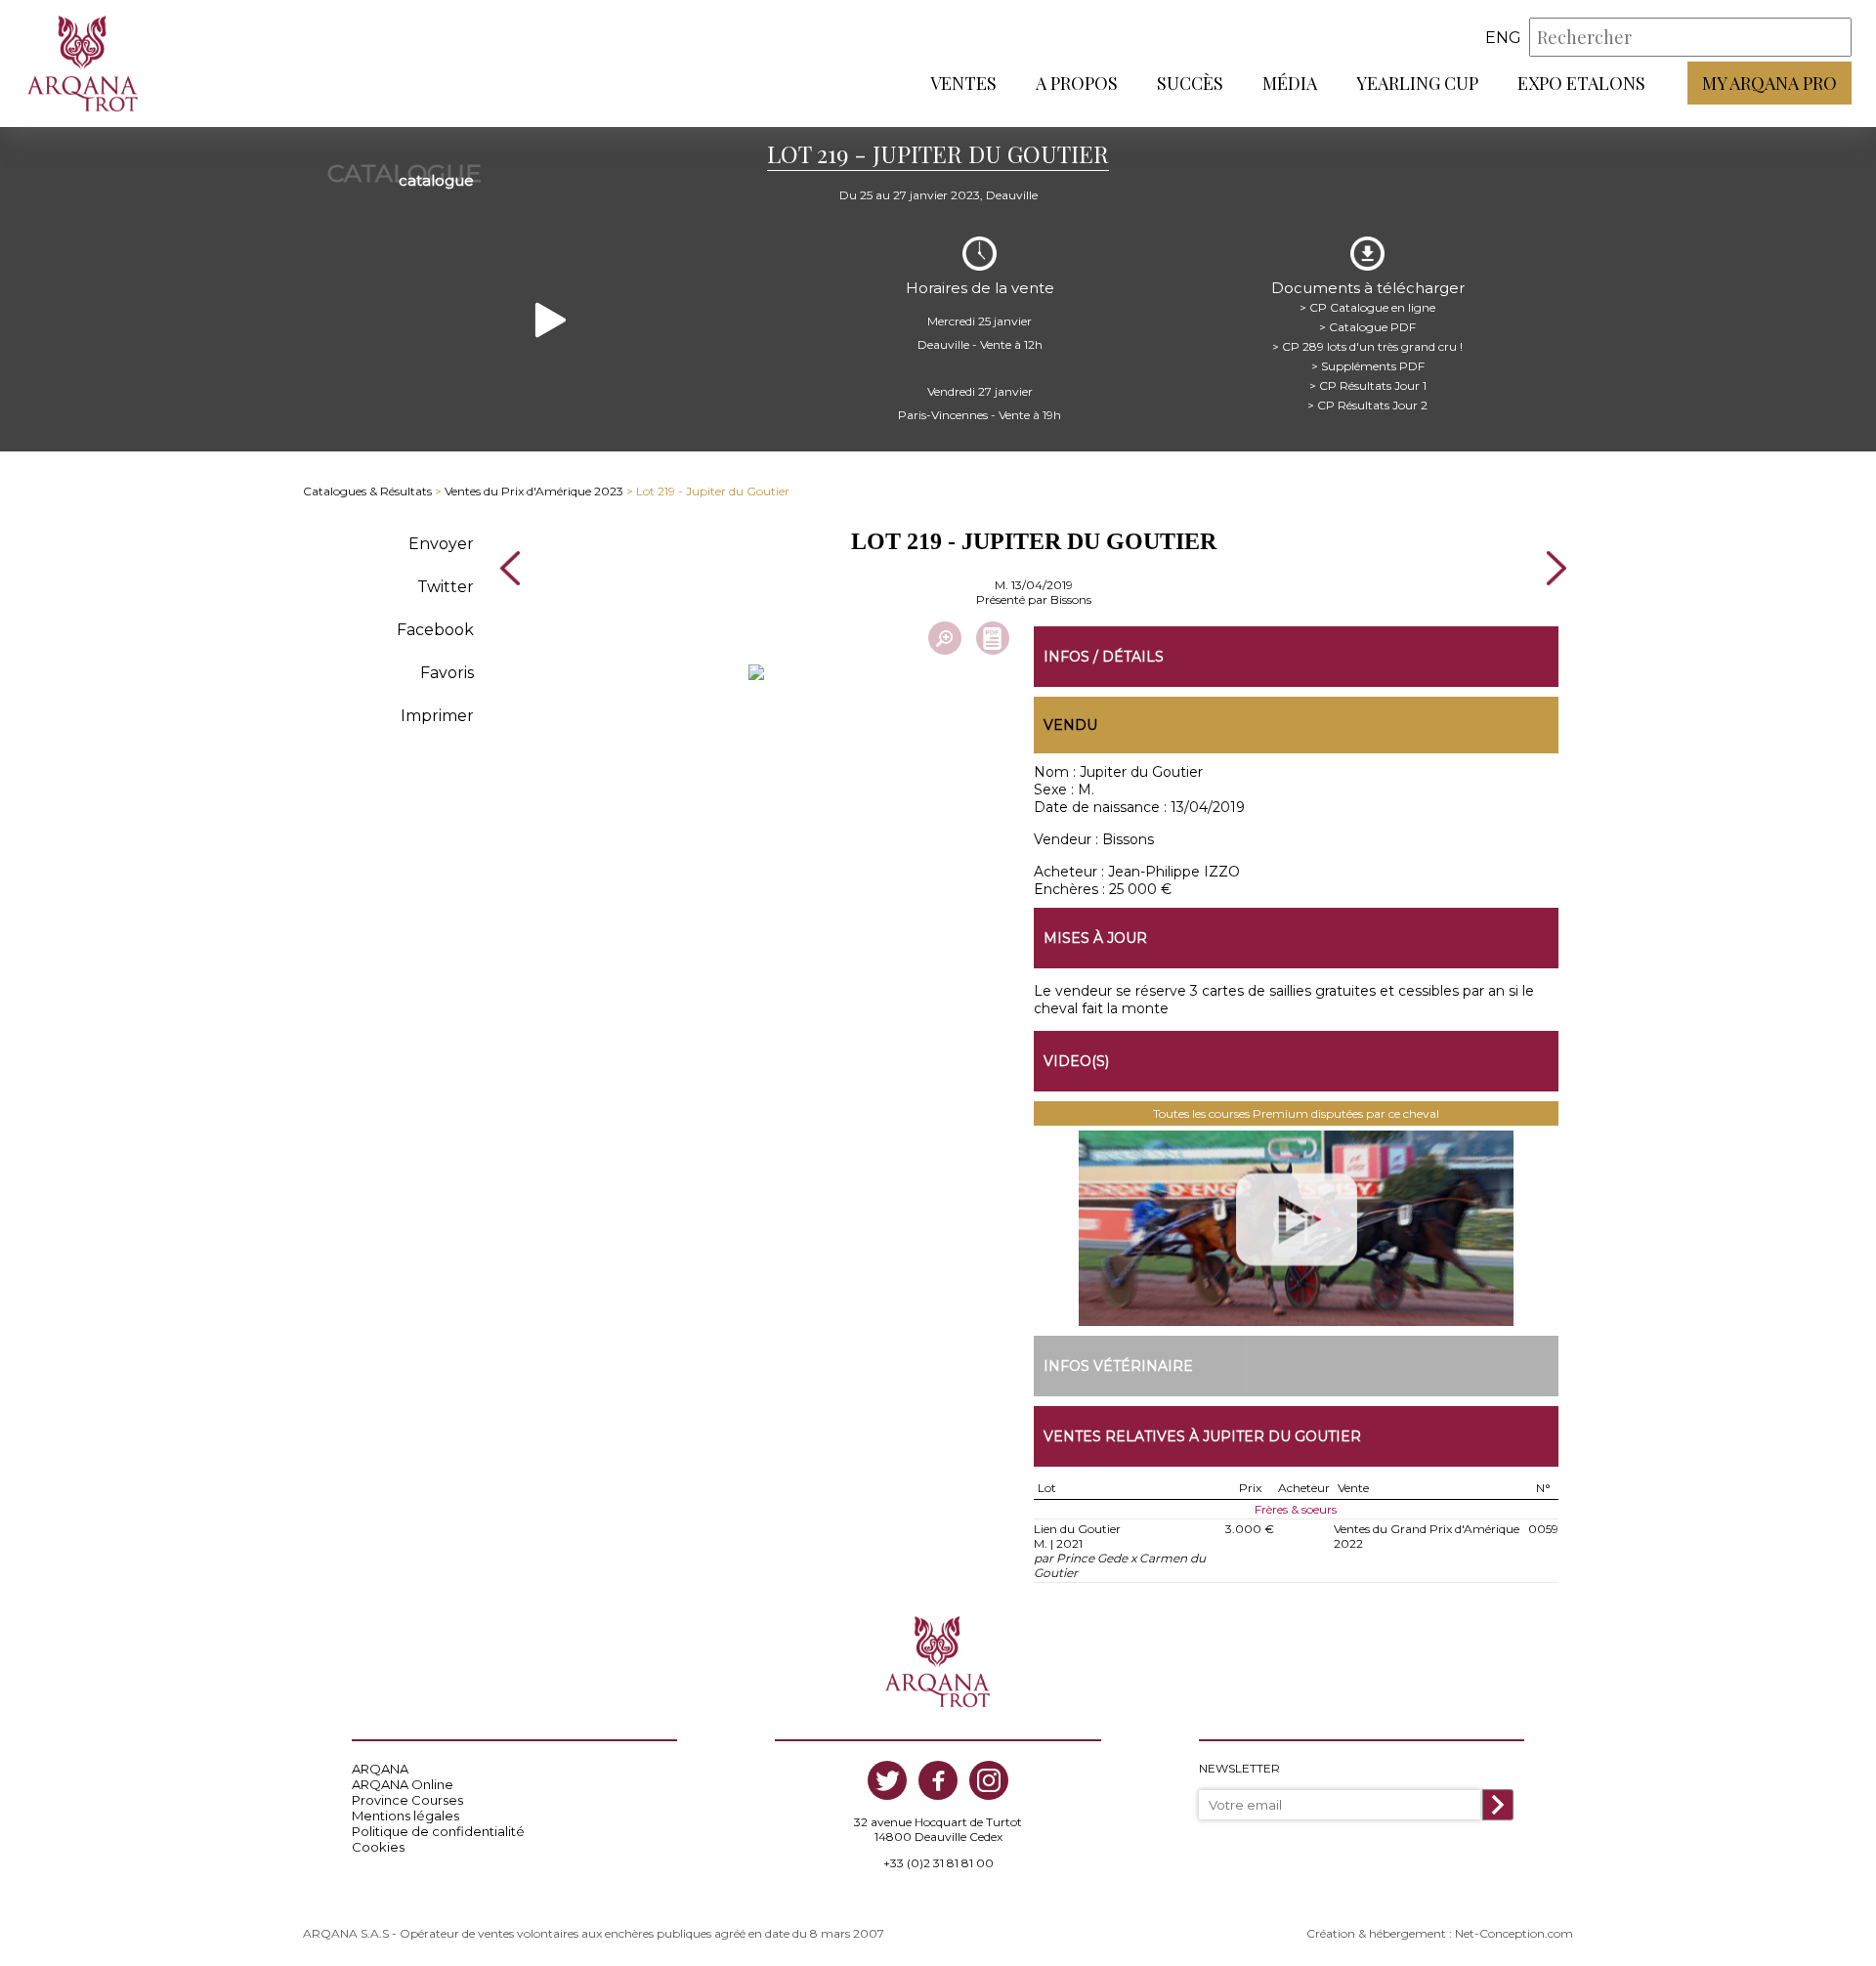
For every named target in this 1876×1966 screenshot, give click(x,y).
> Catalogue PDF (1367, 327)
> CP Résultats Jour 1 (1368, 385)
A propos (1077, 83)
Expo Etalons (1581, 83)
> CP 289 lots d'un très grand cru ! (1367, 346)
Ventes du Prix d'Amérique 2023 (534, 491)
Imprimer (437, 716)
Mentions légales (405, 1816)
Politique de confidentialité (438, 1831)
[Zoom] (945, 638)
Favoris (447, 673)
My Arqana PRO (1769, 83)
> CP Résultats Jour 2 (1367, 405)
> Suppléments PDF (1368, 366)
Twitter (446, 587)
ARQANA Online (403, 1784)
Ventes (963, 83)
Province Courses (407, 1800)
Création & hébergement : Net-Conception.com (1440, 1933)
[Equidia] (1297, 1228)
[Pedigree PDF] (993, 638)
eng (1503, 38)
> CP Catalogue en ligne (1367, 307)
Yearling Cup (1417, 83)
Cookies (378, 1847)
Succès (1190, 83)
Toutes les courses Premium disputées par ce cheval (1296, 1113)
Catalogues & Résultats (367, 491)
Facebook (435, 630)
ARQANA (380, 1769)
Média (1290, 83)
